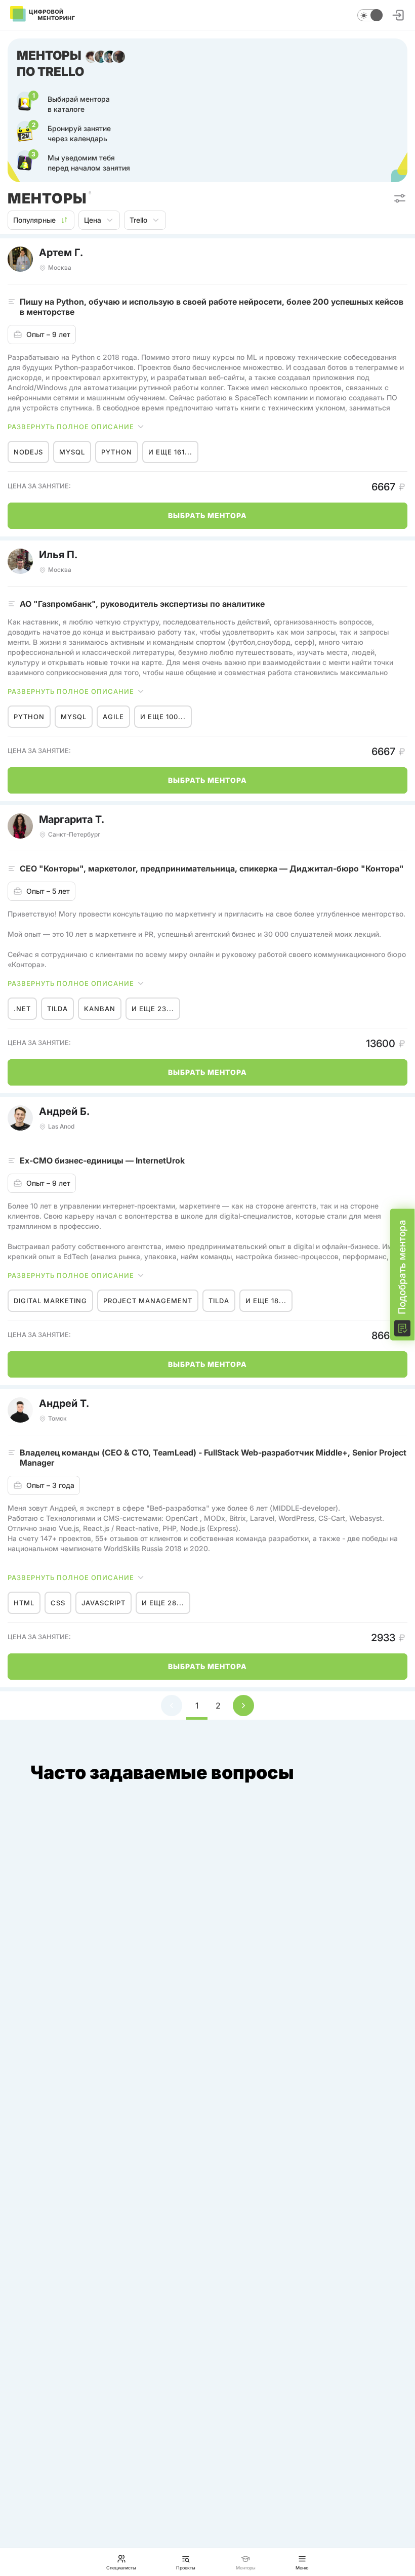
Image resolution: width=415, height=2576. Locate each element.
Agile (113, 717)
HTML (24, 1603)
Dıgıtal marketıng (50, 1301)
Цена (93, 220)
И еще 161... (170, 452)
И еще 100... (163, 717)
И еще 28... (163, 1603)
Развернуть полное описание (71, 427)
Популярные (34, 220)
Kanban (100, 1009)
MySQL (72, 452)
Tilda (57, 1009)
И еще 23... (153, 1009)
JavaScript (103, 1603)
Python (117, 452)
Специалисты (121, 2567)
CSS (58, 1603)
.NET (22, 1009)
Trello (138, 220)
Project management (148, 1301)
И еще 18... (266, 1301)
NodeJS (28, 452)
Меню (302, 2567)
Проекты (186, 2567)
